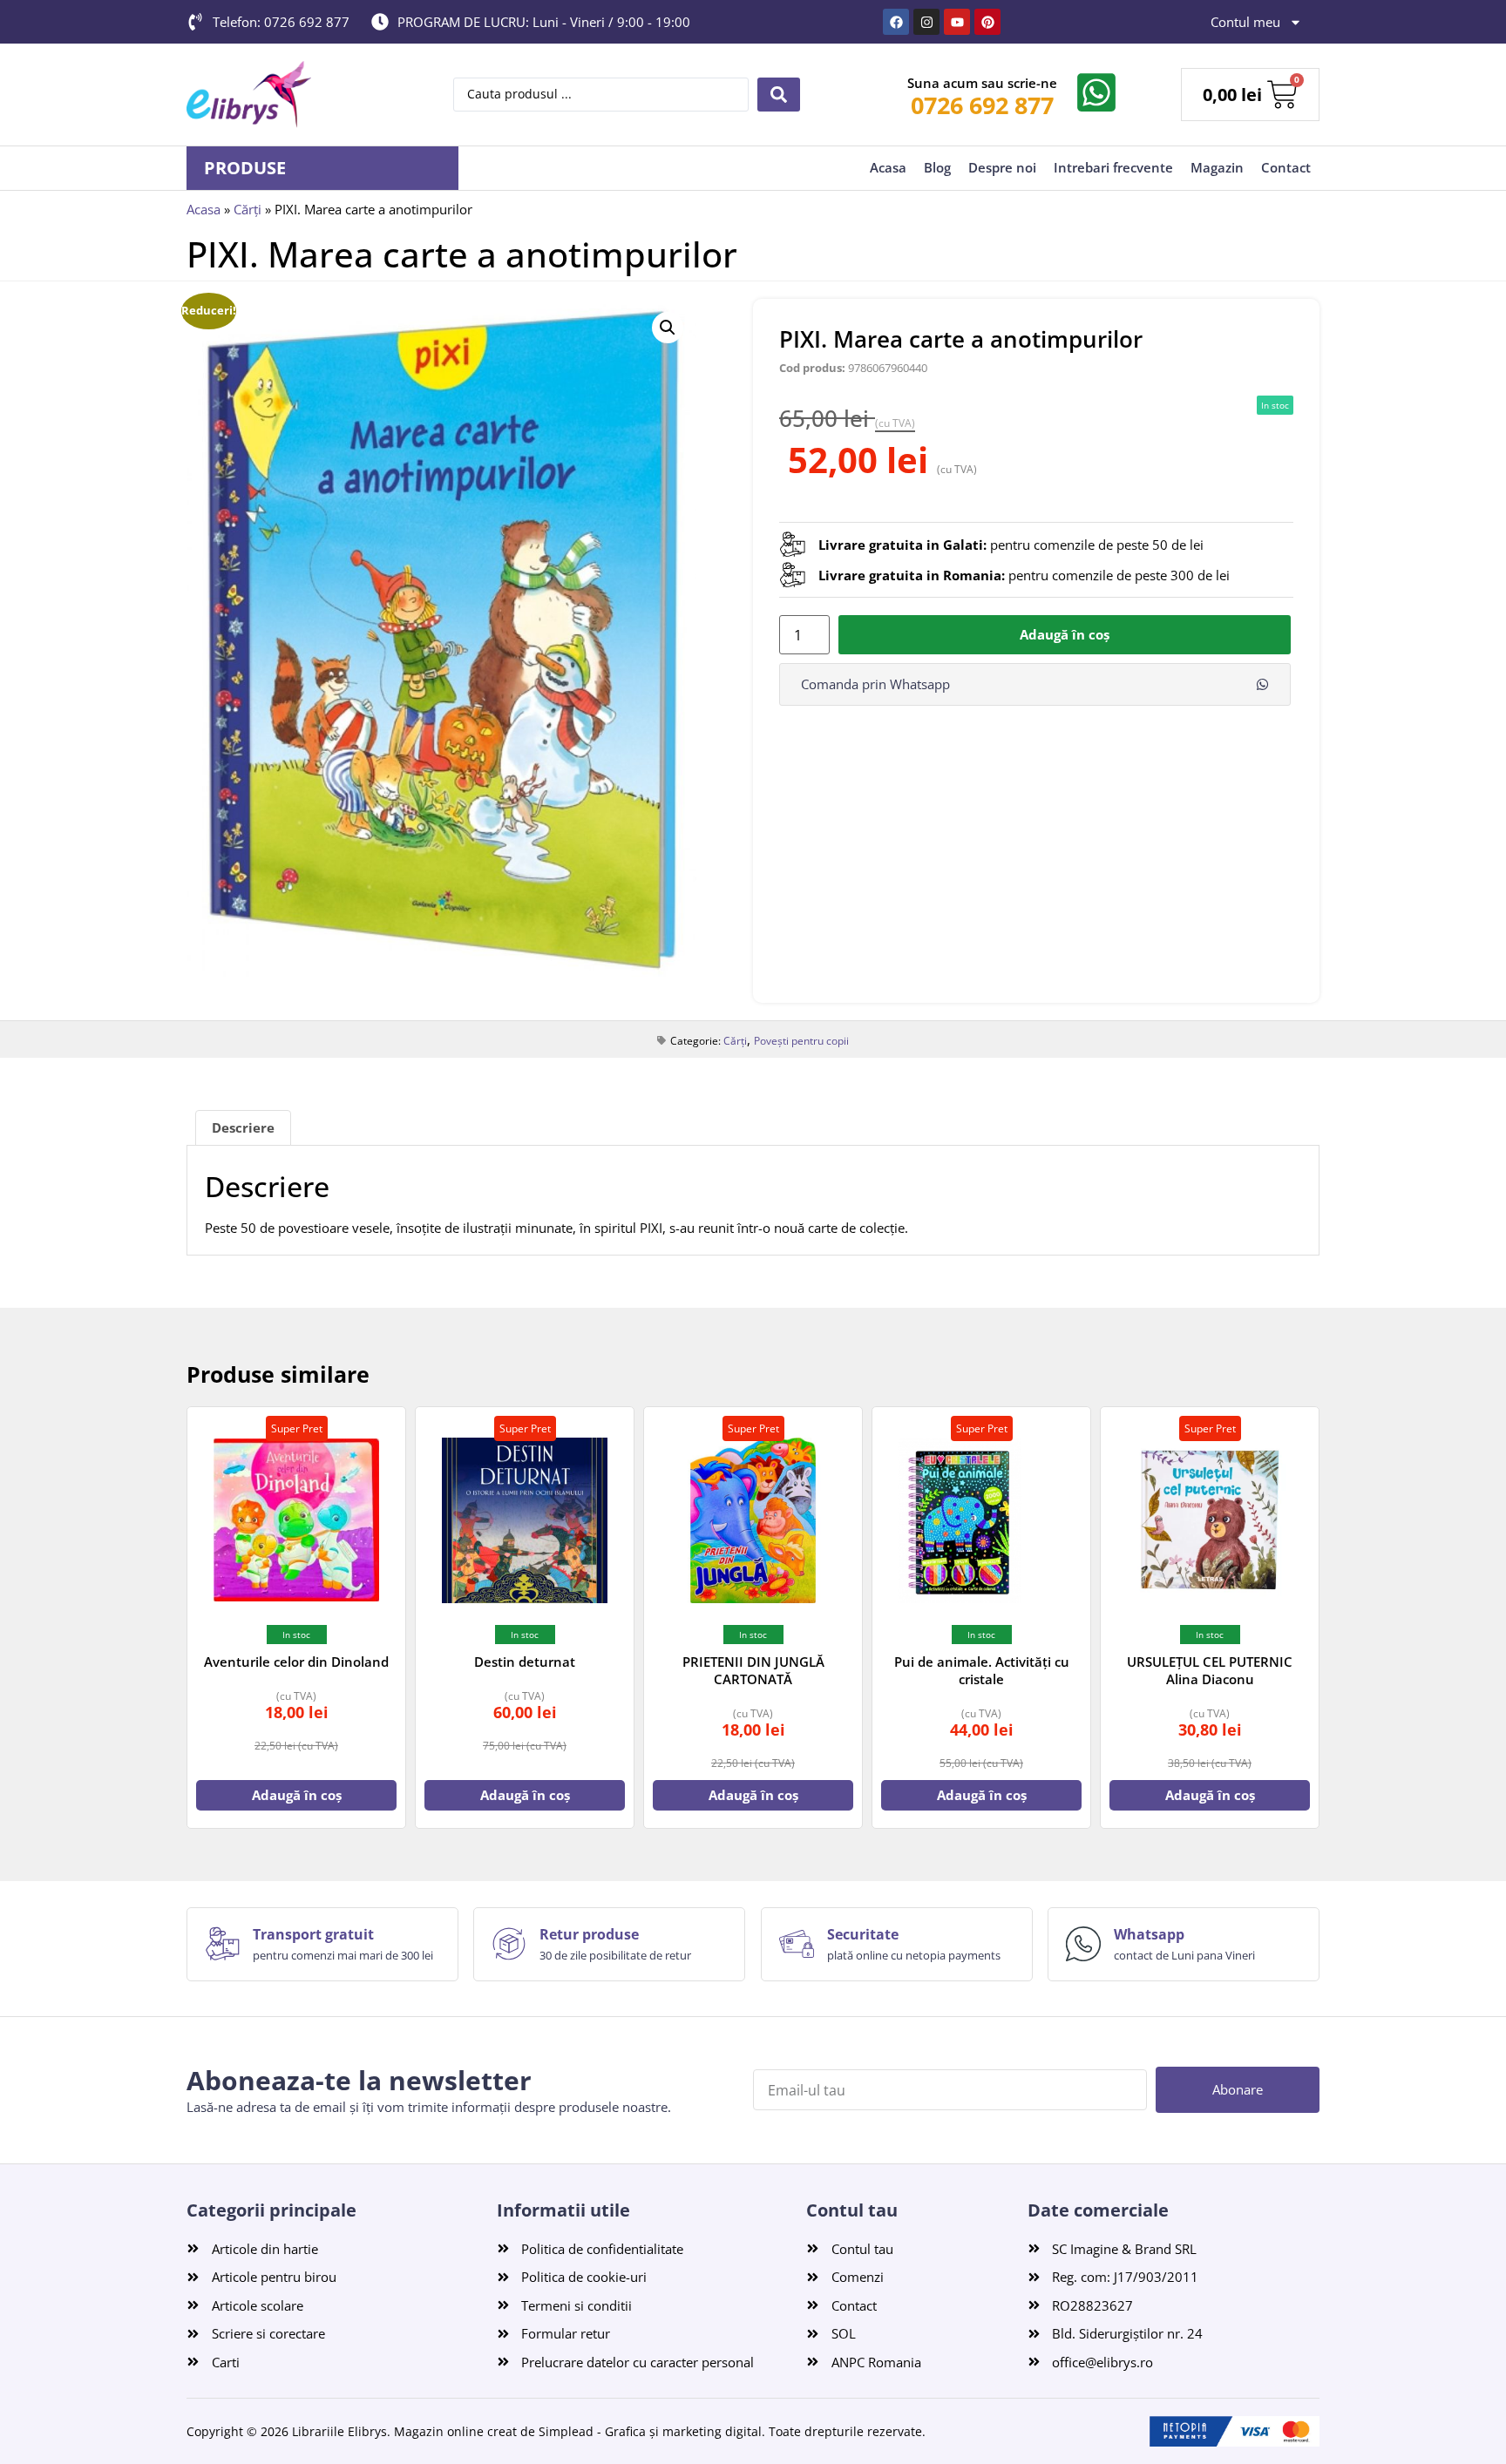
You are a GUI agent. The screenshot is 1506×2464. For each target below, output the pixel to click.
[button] (668, 328)
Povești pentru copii (801, 1041)
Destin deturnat (525, 1662)
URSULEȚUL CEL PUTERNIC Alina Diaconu (1210, 1670)
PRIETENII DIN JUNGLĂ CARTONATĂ (753, 1670)
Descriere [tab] (243, 1127)
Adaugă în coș (1065, 634)
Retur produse (589, 1934)
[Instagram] (926, 22)
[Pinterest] (987, 22)
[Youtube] (957, 22)
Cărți (248, 209)
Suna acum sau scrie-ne (982, 83)
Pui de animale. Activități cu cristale (982, 1670)
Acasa (888, 167)
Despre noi (1002, 167)
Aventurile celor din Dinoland (296, 1662)
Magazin (1217, 167)
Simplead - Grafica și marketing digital (650, 2431)
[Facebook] (896, 22)
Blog (937, 167)
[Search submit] (779, 95)
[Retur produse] (509, 1944)
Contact (1286, 167)
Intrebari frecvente (1113, 167)
